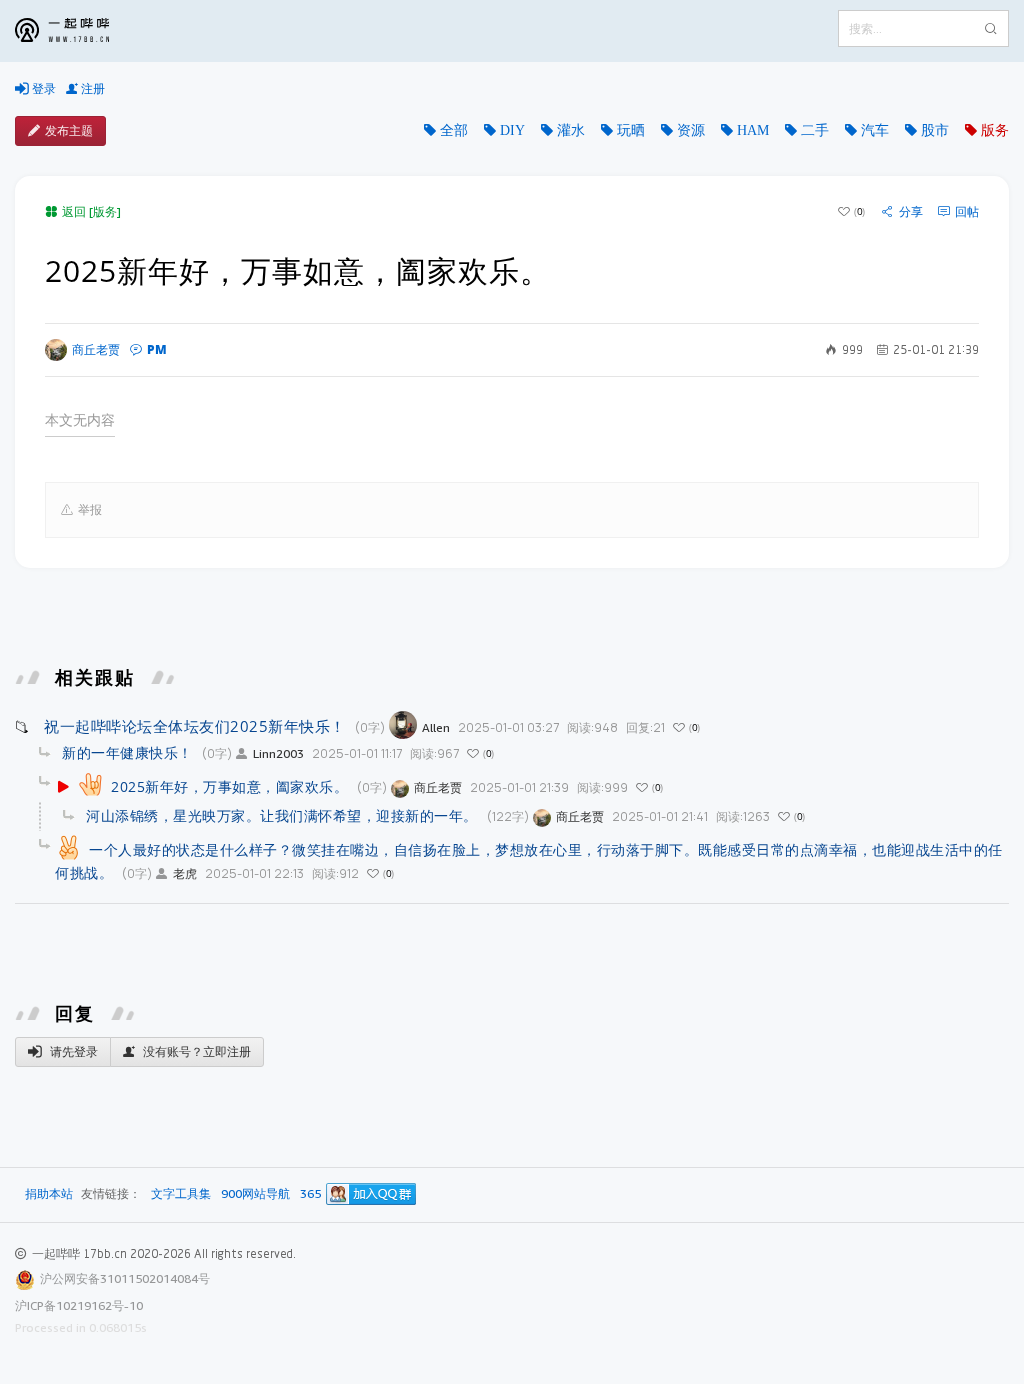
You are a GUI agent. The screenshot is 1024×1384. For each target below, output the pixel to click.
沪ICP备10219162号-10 (79, 1305)
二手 (815, 130)
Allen (436, 727)
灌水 (571, 130)
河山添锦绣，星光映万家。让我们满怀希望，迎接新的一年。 (282, 815)
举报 (90, 509)
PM (157, 349)
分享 (911, 212)
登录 (42, 88)
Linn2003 (278, 753)
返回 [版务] (91, 211)
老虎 (185, 873)
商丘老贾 (96, 349)
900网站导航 (255, 1194)
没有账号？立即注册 (195, 1051)
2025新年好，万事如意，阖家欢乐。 (229, 786)
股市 (935, 130)
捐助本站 (49, 1193)
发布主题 (69, 130)
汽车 (875, 130)
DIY (512, 130)
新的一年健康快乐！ (127, 752)
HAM (753, 130)
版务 (995, 130)
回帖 (967, 212)
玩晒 (631, 130)
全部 (454, 130)
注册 (91, 88)
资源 (691, 130)
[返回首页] (77, 31)
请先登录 (72, 1051)
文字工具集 (181, 1194)
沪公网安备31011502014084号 (125, 1278)
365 (310, 1194)
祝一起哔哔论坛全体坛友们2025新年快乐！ (195, 726)
